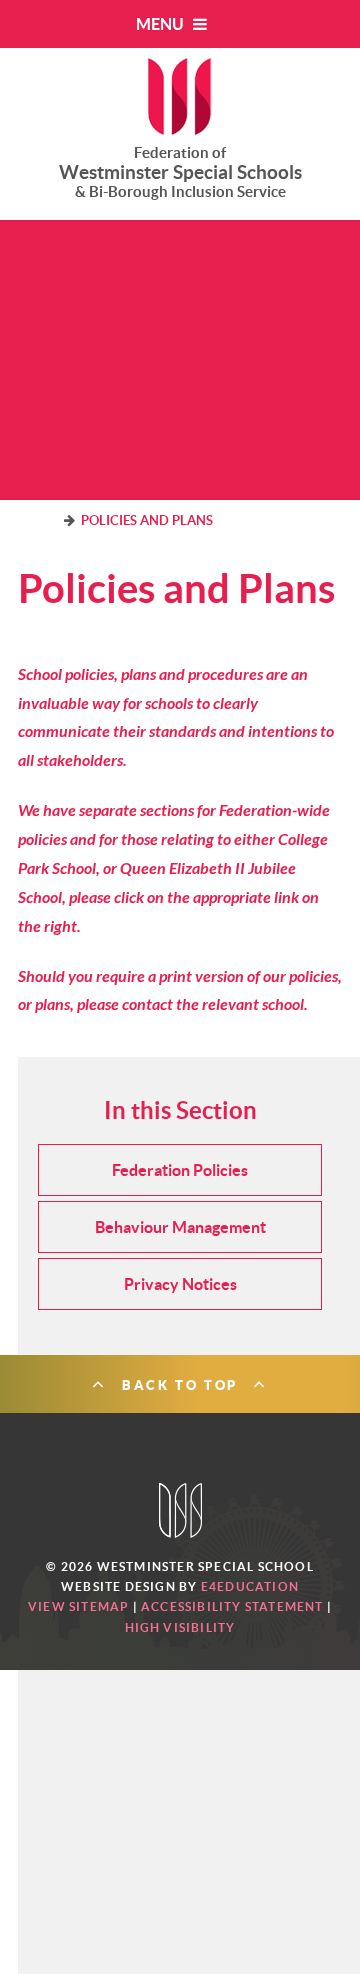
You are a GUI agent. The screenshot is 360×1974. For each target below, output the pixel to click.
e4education (250, 1586)
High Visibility (180, 1627)
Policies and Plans (147, 520)
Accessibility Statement (232, 1606)
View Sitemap (78, 1606)
